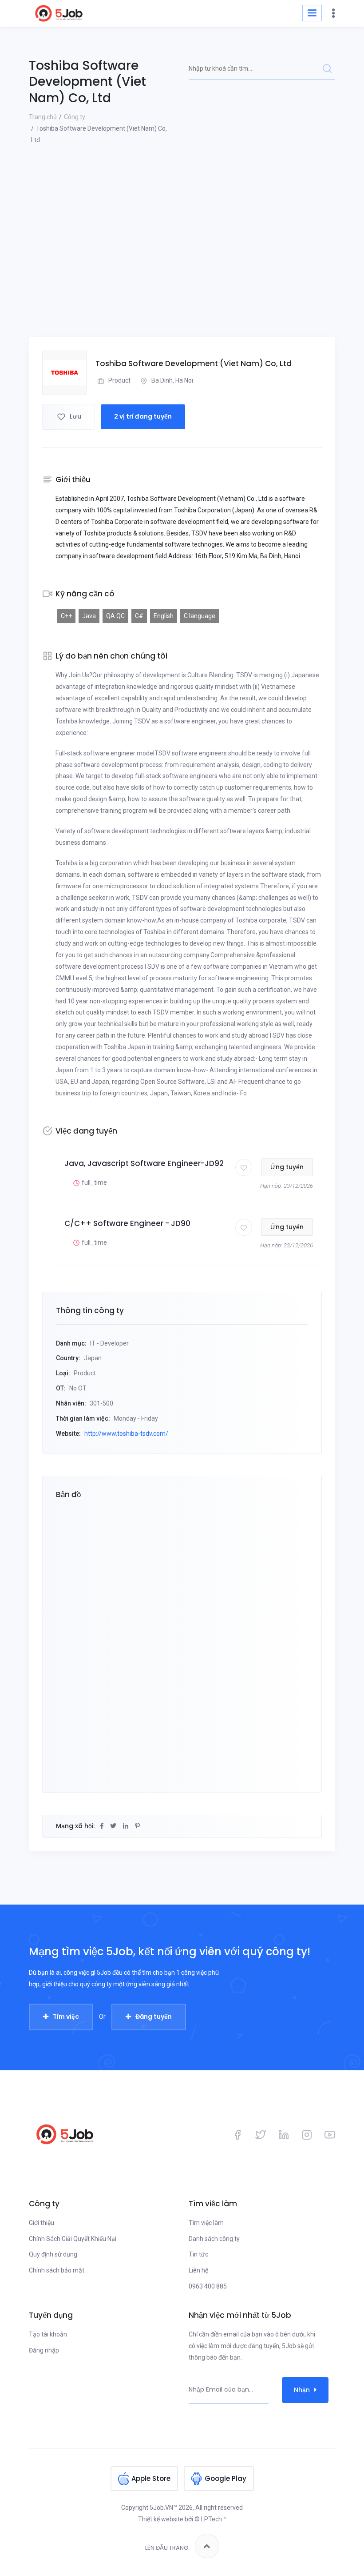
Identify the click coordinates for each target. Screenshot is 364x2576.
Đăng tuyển (154, 2017)
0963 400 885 (208, 2286)
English (164, 616)
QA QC (115, 616)
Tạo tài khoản (48, 2334)
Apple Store (151, 2478)
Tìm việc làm (206, 2223)
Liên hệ (198, 2270)
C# (139, 616)
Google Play (226, 2478)
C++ (66, 616)
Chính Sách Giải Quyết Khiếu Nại (73, 2239)
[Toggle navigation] (312, 13)
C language (200, 616)
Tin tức (198, 2254)
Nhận (302, 2390)
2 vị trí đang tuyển (143, 416)
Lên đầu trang (167, 2548)
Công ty (75, 117)
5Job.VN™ (163, 2508)
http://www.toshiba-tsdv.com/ (126, 1434)
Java (89, 616)
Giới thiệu (42, 2223)
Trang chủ (43, 117)
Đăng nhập (44, 2350)
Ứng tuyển (287, 1167)
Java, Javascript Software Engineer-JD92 (144, 1163)
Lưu (75, 416)
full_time (94, 1182)
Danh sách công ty (214, 2239)
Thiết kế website (161, 2519)
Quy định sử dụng (53, 2254)
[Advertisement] (182, 271)
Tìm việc (66, 2017)
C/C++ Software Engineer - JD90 (127, 1223)
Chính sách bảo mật (57, 2270)
